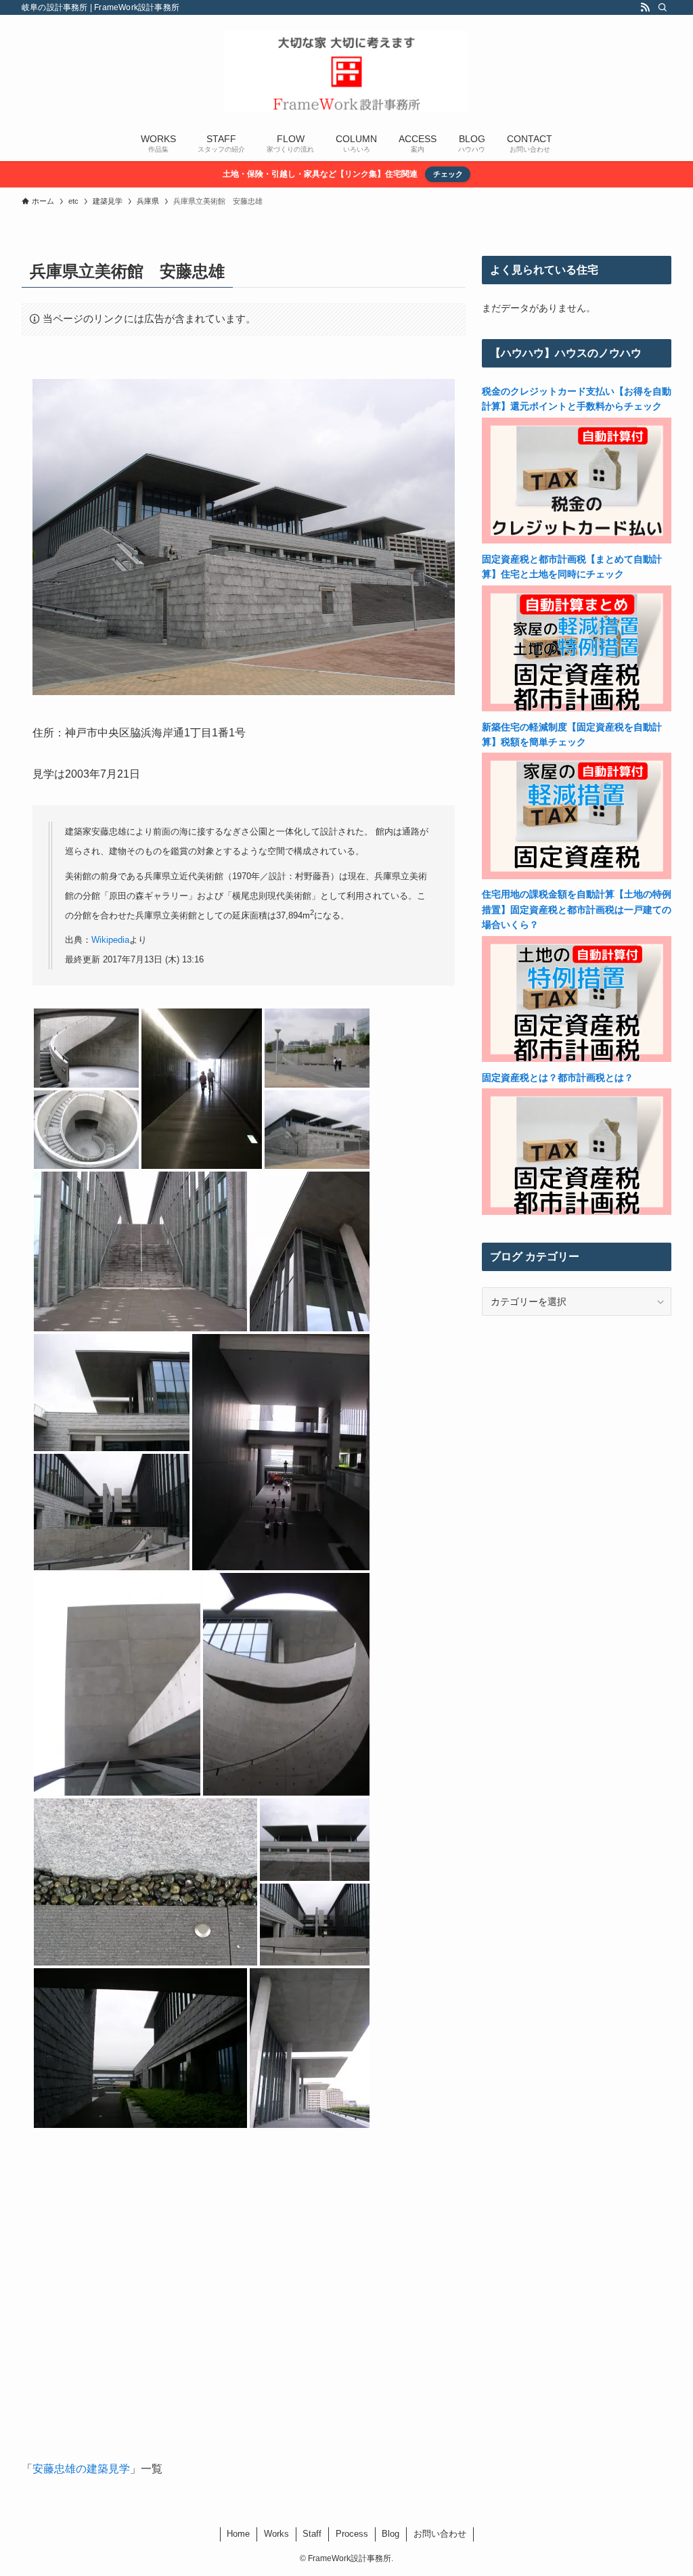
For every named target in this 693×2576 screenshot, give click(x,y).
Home (238, 2534)
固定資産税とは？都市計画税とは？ (558, 1078)
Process (352, 2534)
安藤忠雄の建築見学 (81, 2469)
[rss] (645, 7)
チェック (448, 174)
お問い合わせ (440, 2534)
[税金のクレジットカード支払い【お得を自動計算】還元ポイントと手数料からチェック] (577, 540)
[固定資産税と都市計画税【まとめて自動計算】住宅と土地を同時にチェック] (577, 708)
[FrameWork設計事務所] (346, 72)
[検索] (663, 7)
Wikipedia (110, 940)
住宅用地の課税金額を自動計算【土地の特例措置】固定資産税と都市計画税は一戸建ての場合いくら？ (577, 909)
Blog (390, 2534)
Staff (312, 2534)
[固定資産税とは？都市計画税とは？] (577, 1212)
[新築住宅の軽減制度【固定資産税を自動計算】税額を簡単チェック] (577, 876)
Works (276, 2534)
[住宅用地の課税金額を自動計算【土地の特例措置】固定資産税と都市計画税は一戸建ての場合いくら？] (577, 1059)
